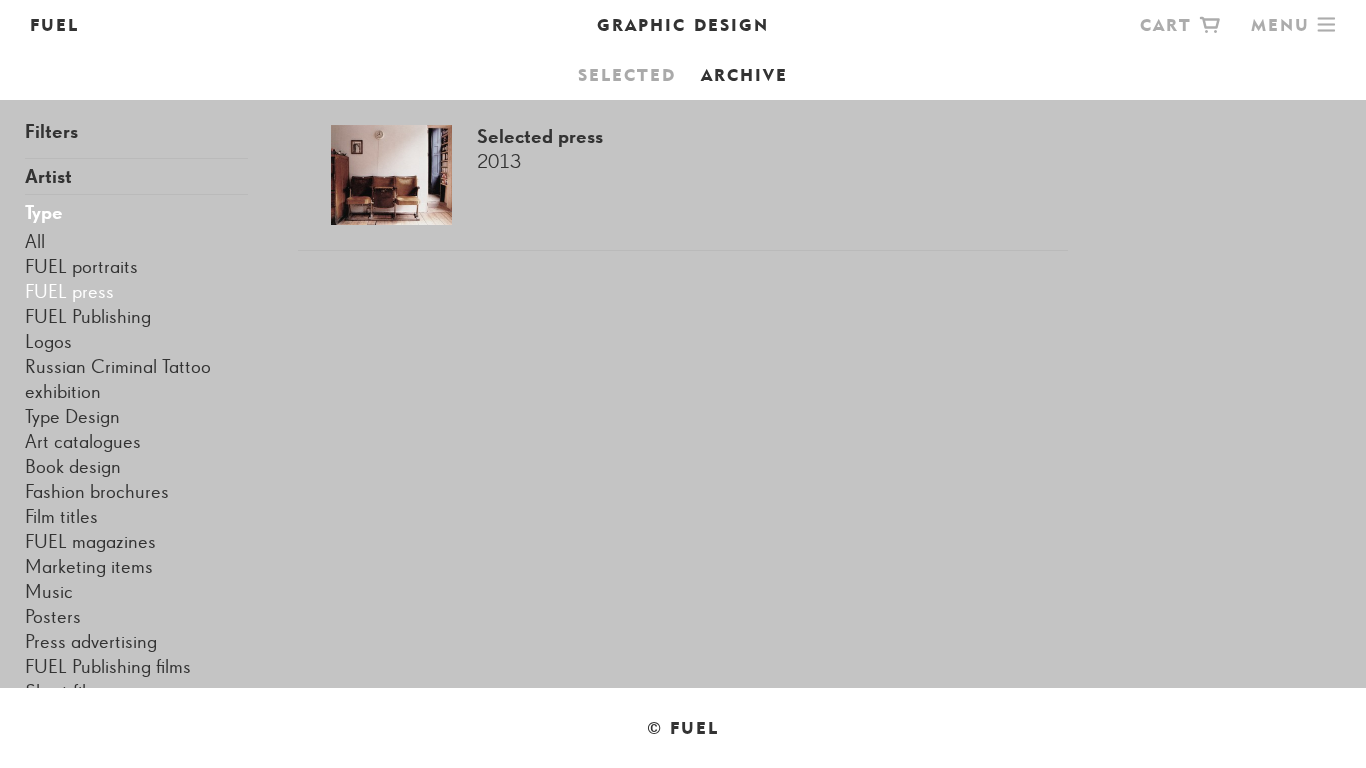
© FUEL (683, 728)
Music (49, 592)
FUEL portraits (81, 267)
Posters (53, 617)
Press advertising (91, 642)
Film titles (61, 517)
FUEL (54, 25)
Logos (48, 342)
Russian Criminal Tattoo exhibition (118, 379)
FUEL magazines (90, 542)
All (35, 242)
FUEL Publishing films (108, 667)
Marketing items (89, 567)
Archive (744, 75)
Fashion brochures (97, 492)
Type (44, 213)
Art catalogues (83, 442)
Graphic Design (683, 25)
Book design (73, 467)
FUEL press (69, 292)
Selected (627, 75)
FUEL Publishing (88, 317)
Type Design (72, 417)
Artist (48, 177)
